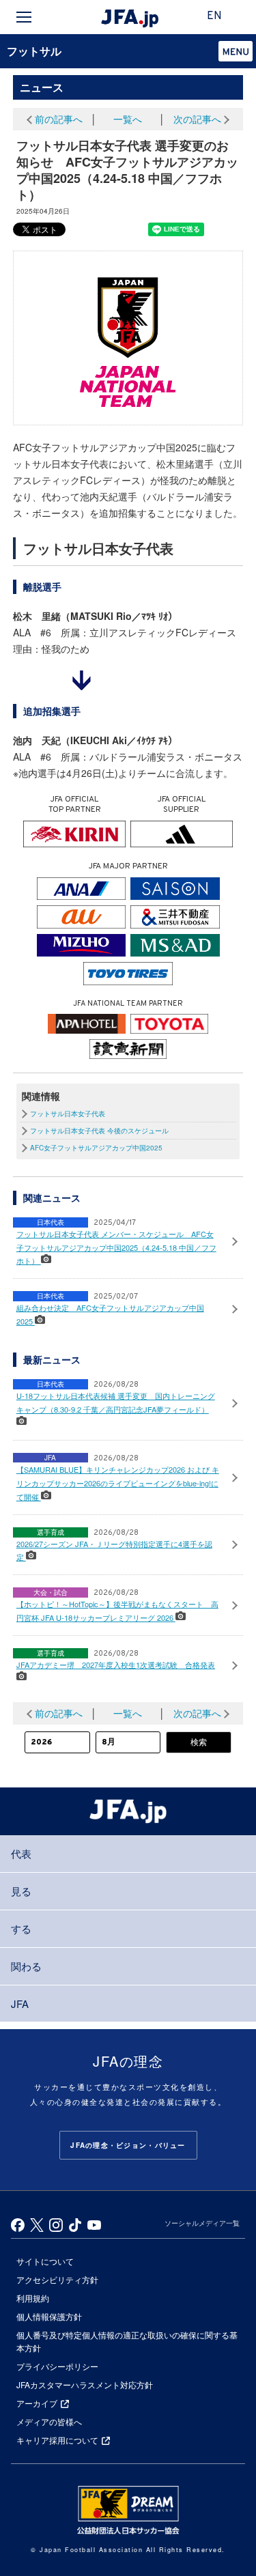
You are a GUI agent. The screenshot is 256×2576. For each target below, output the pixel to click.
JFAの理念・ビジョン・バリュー (128, 2145)
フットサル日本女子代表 (68, 1114)
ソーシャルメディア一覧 (202, 2223)
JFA (20, 2004)
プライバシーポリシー (57, 2366)
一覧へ (128, 119)
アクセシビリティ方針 (57, 2279)
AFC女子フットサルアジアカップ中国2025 (96, 1148)
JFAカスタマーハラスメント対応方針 (85, 2384)
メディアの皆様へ (49, 2421)
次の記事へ (197, 119)
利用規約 (33, 2298)
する (21, 1928)
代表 (21, 1853)
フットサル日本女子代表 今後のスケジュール (99, 1131)
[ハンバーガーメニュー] (24, 17)
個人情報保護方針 (49, 2316)
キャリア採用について (57, 2440)
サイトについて (45, 2261)
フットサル (34, 51)
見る (21, 1891)
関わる (26, 1966)
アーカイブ (37, 2403)
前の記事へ (59, 119)
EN (214, 16)
